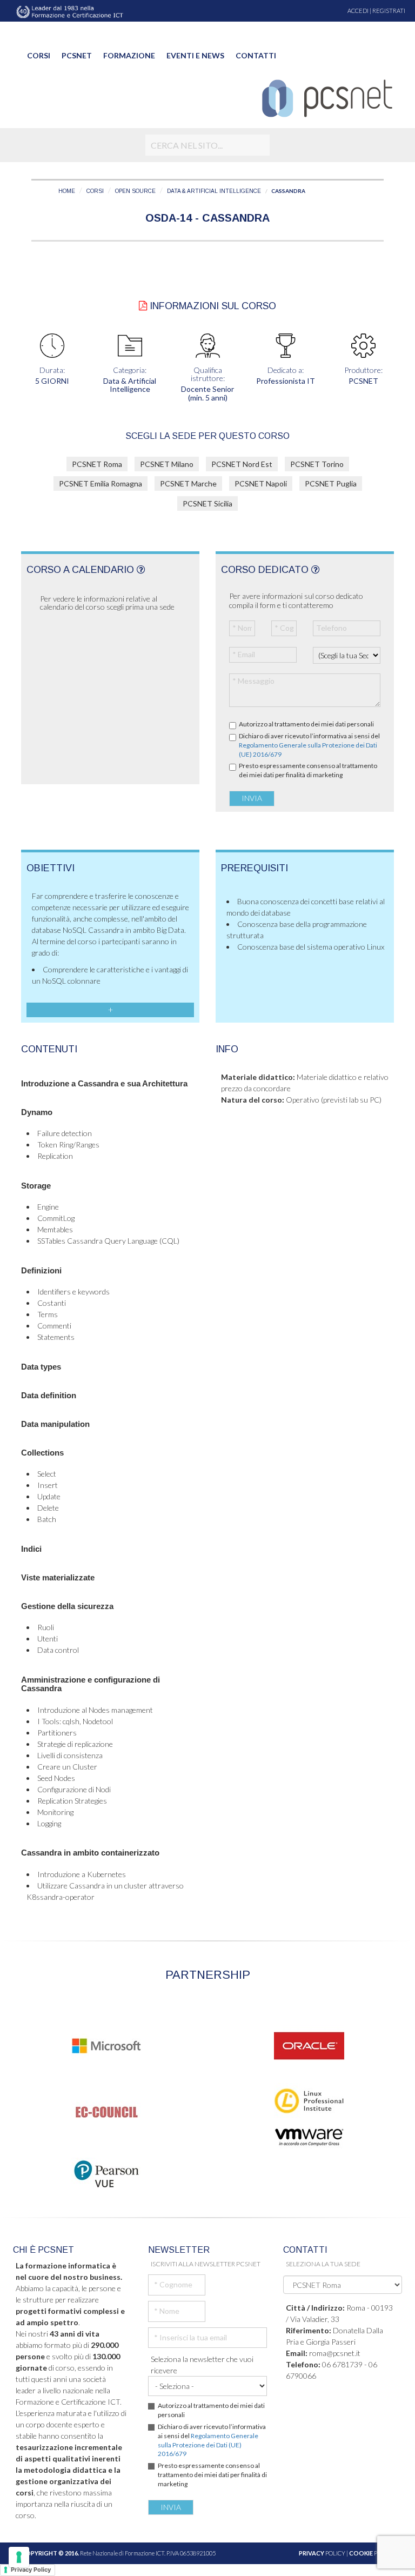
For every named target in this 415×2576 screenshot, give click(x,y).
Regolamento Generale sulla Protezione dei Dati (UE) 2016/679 (208, 2445)
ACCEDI (358, 11)
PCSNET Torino (317, 464)
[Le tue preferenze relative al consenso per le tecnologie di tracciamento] (19, 2557)
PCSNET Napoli (261, 483)
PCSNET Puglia (331, 483)
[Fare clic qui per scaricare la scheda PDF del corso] (143, 306)
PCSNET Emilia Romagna (101, 483)
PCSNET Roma (97, 464)
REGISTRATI (389, 11)
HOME (67, 191)
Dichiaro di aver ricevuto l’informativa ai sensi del (309, 745)
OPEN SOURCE (135, 191)
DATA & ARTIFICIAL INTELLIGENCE (214, 191)
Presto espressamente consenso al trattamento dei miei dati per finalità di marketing (308, 770)
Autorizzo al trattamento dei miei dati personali (306, 724)
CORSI (95, 191)
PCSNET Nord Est (242, 464)
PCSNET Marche (188, 483)
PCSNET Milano (167, 464)
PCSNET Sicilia (207, 503)
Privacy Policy (31, 2570)
